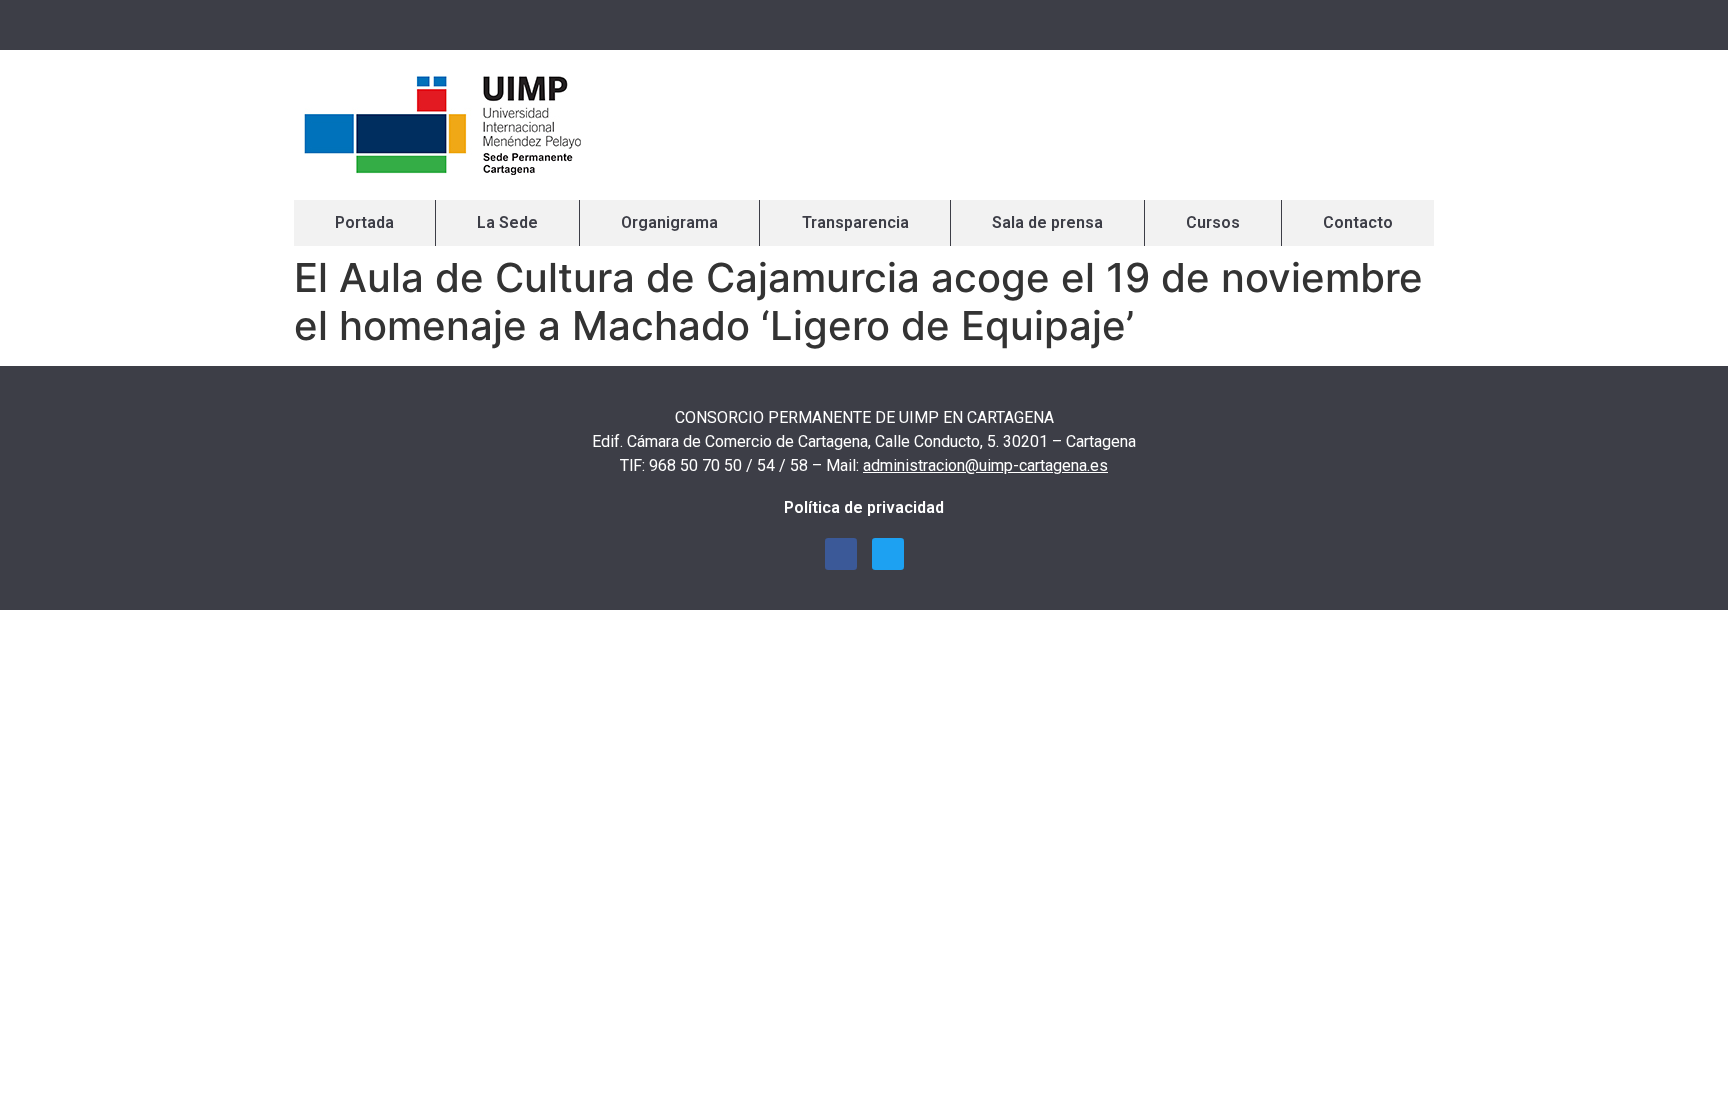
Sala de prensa (1047, 222)
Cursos (1213, 222)
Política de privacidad (864, 507)
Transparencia (855, 222)
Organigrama (669, 222)
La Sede (507, 222)
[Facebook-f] (1374, 25)
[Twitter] (1409, 25)
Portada (364, 222)
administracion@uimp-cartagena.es (985, 465)
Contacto (1358, 222)
